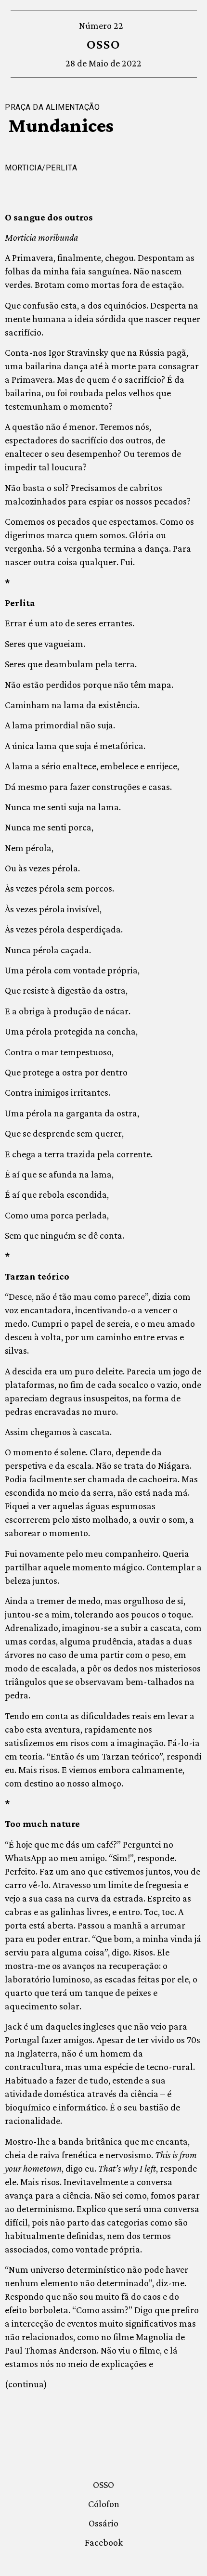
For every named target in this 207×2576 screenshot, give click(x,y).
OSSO (104, 44)
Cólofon (104, 2504)
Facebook (104, 2542)
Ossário (103, 2523)
